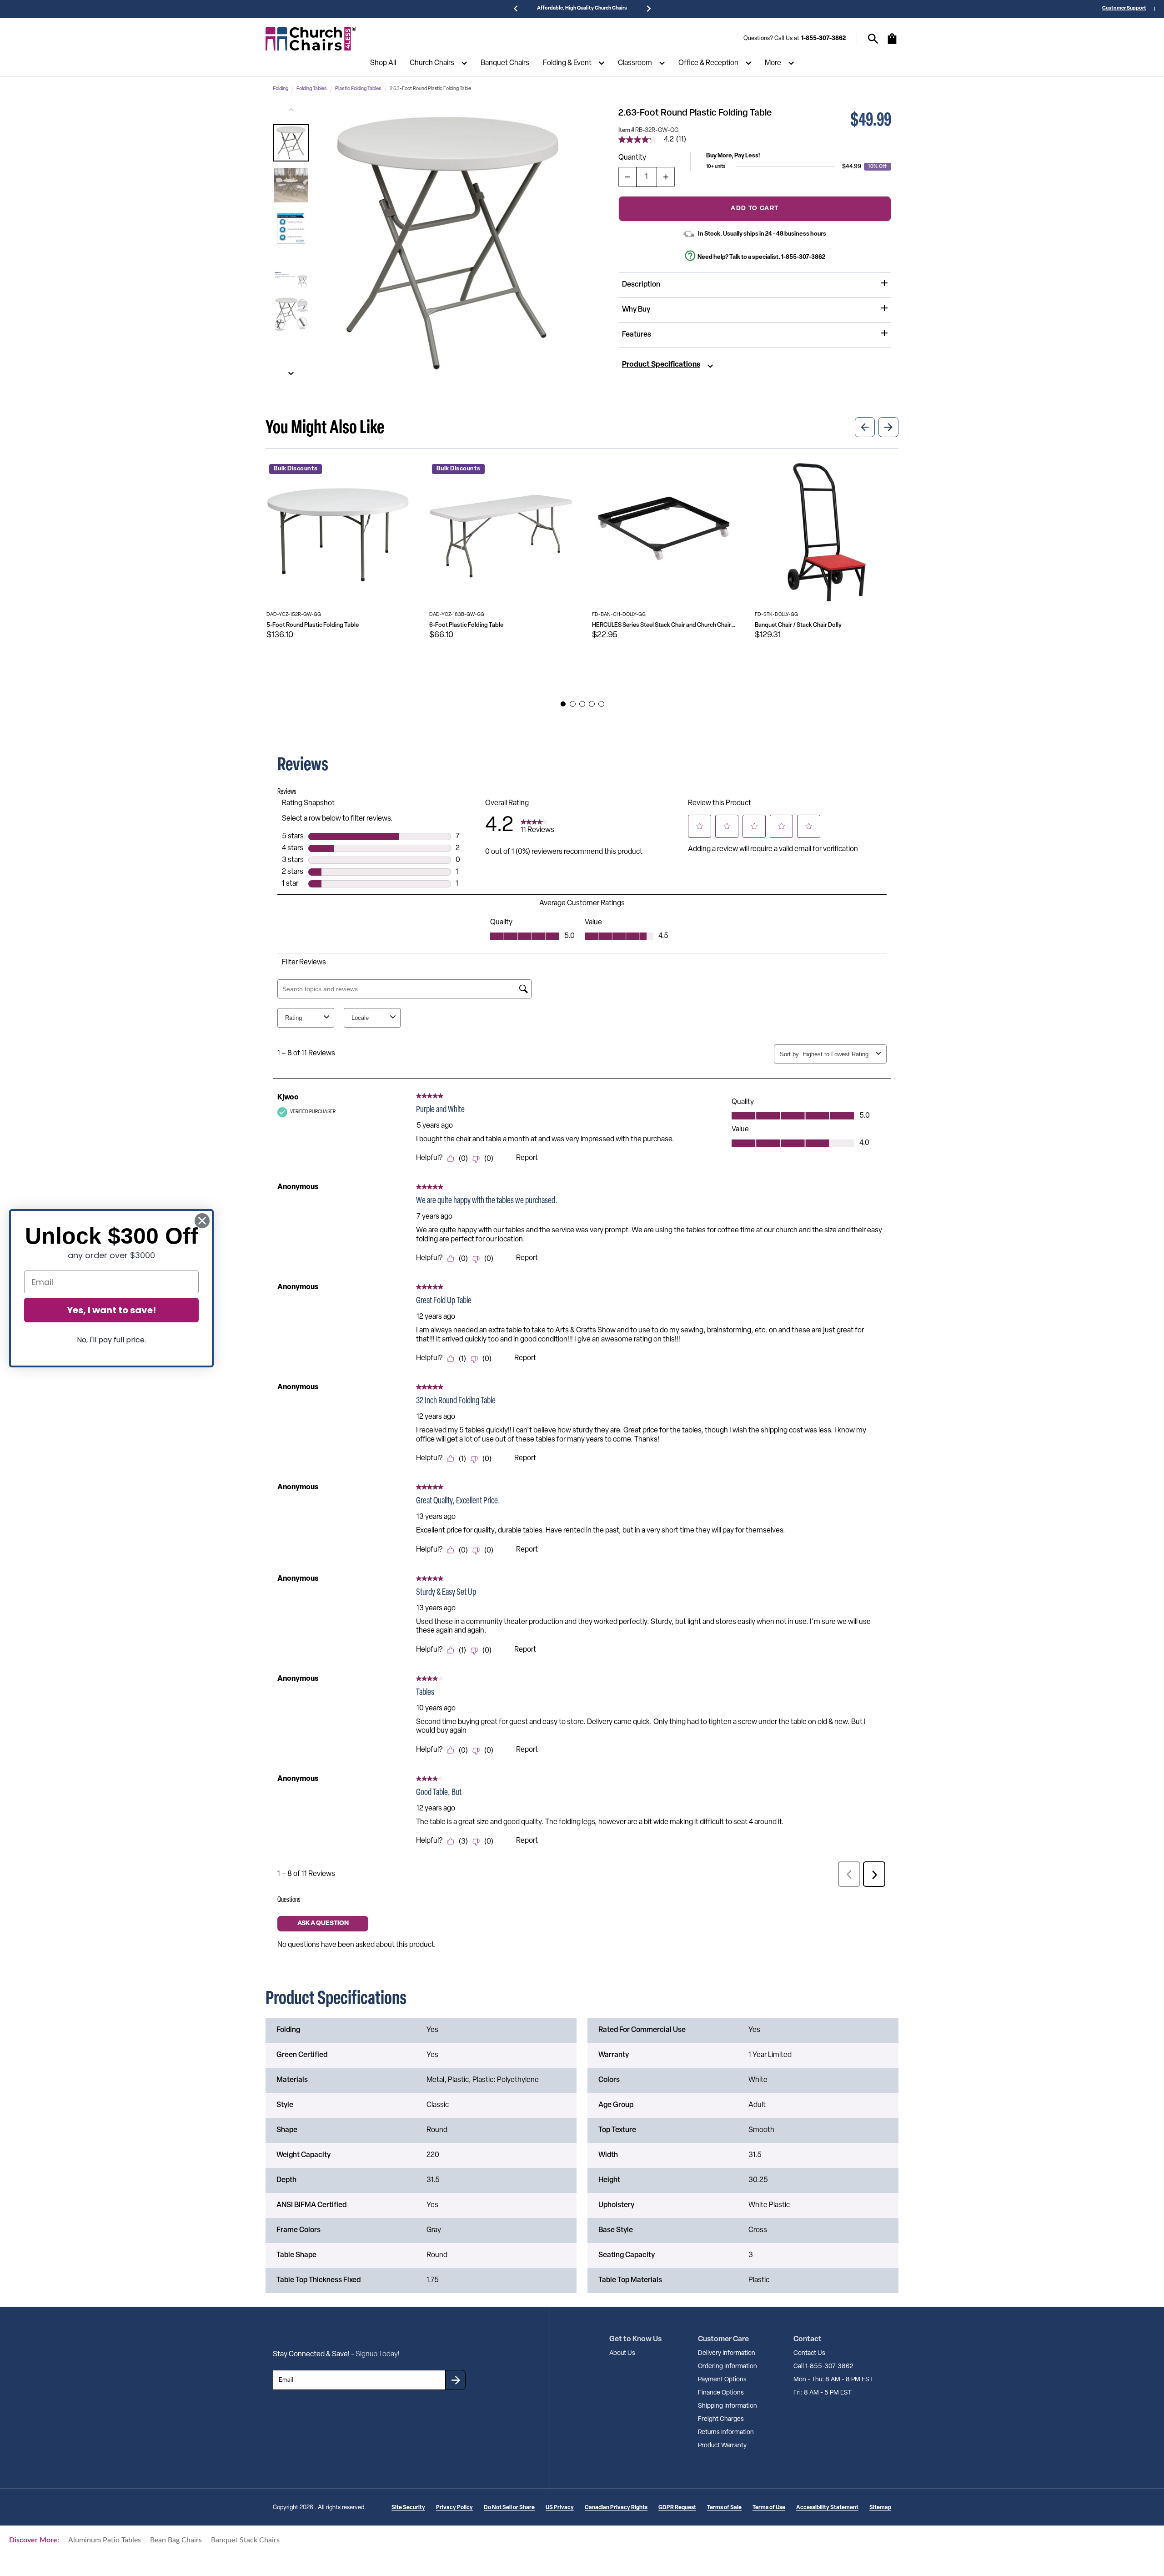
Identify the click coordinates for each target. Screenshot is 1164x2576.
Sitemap (880, 2508)
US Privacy (560, 2508)
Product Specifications (661, 365)
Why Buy (636, 310)
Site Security (408, 2508)
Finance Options (721, 2393)
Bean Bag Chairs (176, 2540)
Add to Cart (755, 208)
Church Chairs (432, 63)
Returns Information (726, 2432)
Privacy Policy (454, 2508)
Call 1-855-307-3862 (823, 2367)
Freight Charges (721, 2419)
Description (641, 285)
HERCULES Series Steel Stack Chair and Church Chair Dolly (664, 625)
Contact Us (809, 2353)
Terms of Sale (724, 2508)
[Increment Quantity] (666, 177)
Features (637, 335)
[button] (291, 143)
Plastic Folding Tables (358, 89)
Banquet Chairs (505, 63)
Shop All (383, 63)
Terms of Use (769, 2508)
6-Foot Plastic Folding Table (466, 625)
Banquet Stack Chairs (245, 2540)
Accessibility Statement (827, 2508)
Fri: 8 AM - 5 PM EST (823, 2393)
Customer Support (1124, 8)
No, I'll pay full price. (111, 1340)
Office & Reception (708, 63)
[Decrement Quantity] (627, 177)
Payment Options (722, 2380)
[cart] (892, 43)
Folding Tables (312, 89)
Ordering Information (727, 2367)
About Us (622, 2353)
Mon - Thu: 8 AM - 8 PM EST (833, 2380)
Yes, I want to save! (111, 1310)
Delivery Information (727, 2353)
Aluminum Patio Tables (105, 2540)
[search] (873, 39)
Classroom (635, 63)
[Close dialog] (202, 1221)
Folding (281, 89)
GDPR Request (677, 2508)
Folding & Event (567, 63)
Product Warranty (722, 2446)
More (773, 63)
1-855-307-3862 (823, 38)
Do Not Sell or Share (509, 2508)
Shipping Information (727, 2406)
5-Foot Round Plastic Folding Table (313, 625)
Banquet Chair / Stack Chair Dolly (798, 625)
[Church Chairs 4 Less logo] (311, 39)
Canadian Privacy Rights (616, 2508)
